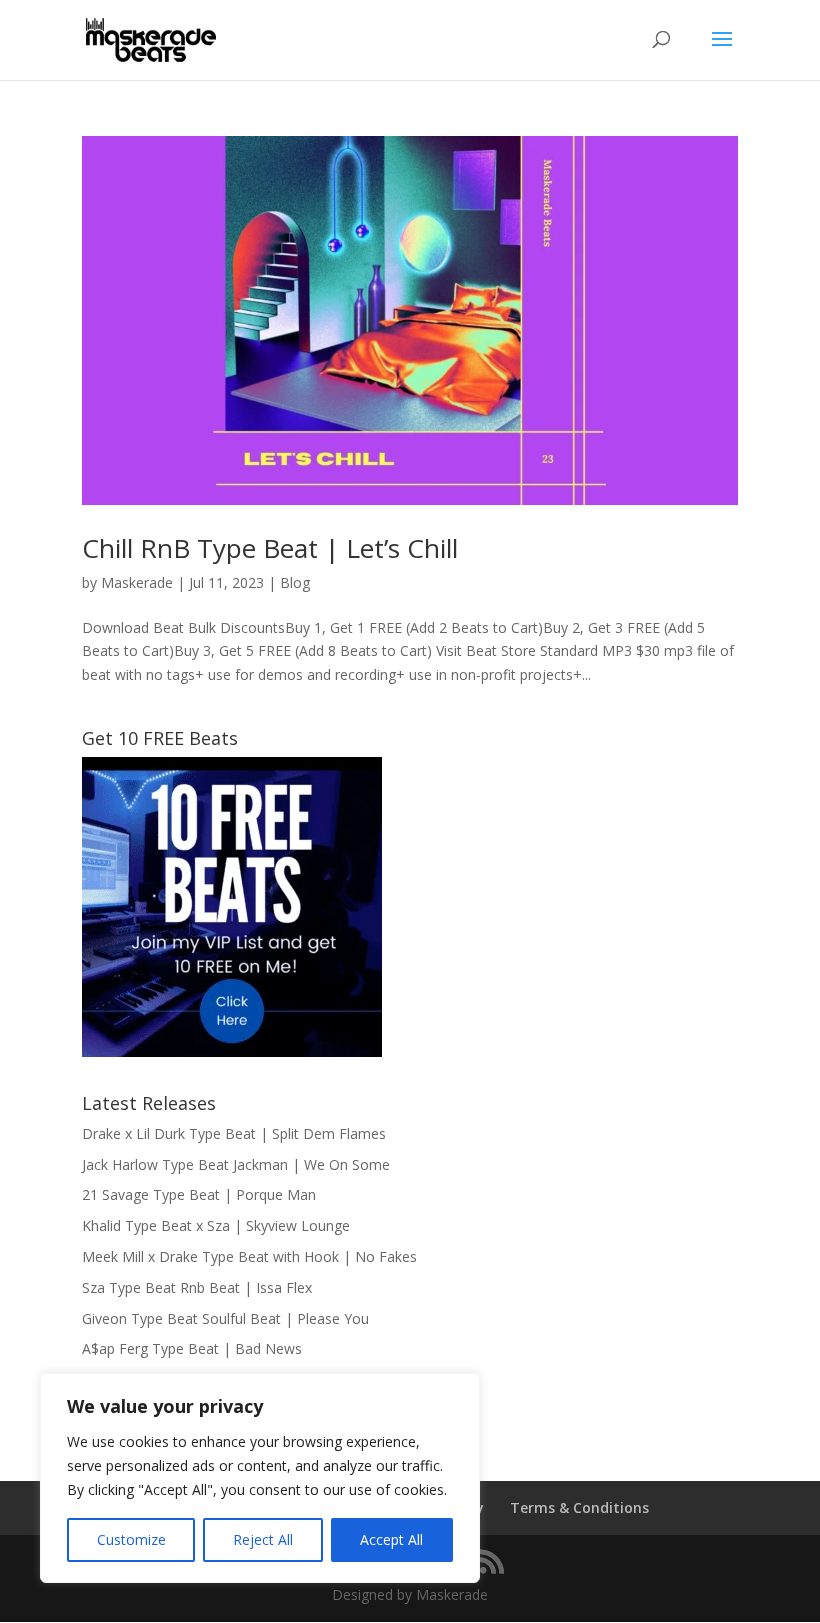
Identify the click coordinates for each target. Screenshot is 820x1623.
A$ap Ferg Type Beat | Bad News (192, 1348)
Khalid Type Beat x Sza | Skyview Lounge (216, 1225)
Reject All (263, 1539)
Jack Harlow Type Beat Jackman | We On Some (236, 1164)
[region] (260, 1478)
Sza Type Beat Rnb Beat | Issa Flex (197, 1287)
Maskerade (137, 582)
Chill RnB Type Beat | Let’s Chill (270, 548)
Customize (131, 1539)
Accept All (391, 1539)
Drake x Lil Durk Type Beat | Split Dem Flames (234, 1133)
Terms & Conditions (579, 1507)
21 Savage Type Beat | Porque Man (199, 1194)
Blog (295, 582)
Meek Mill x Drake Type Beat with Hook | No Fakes (249, 1256)
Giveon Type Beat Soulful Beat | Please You (225, 1318)
